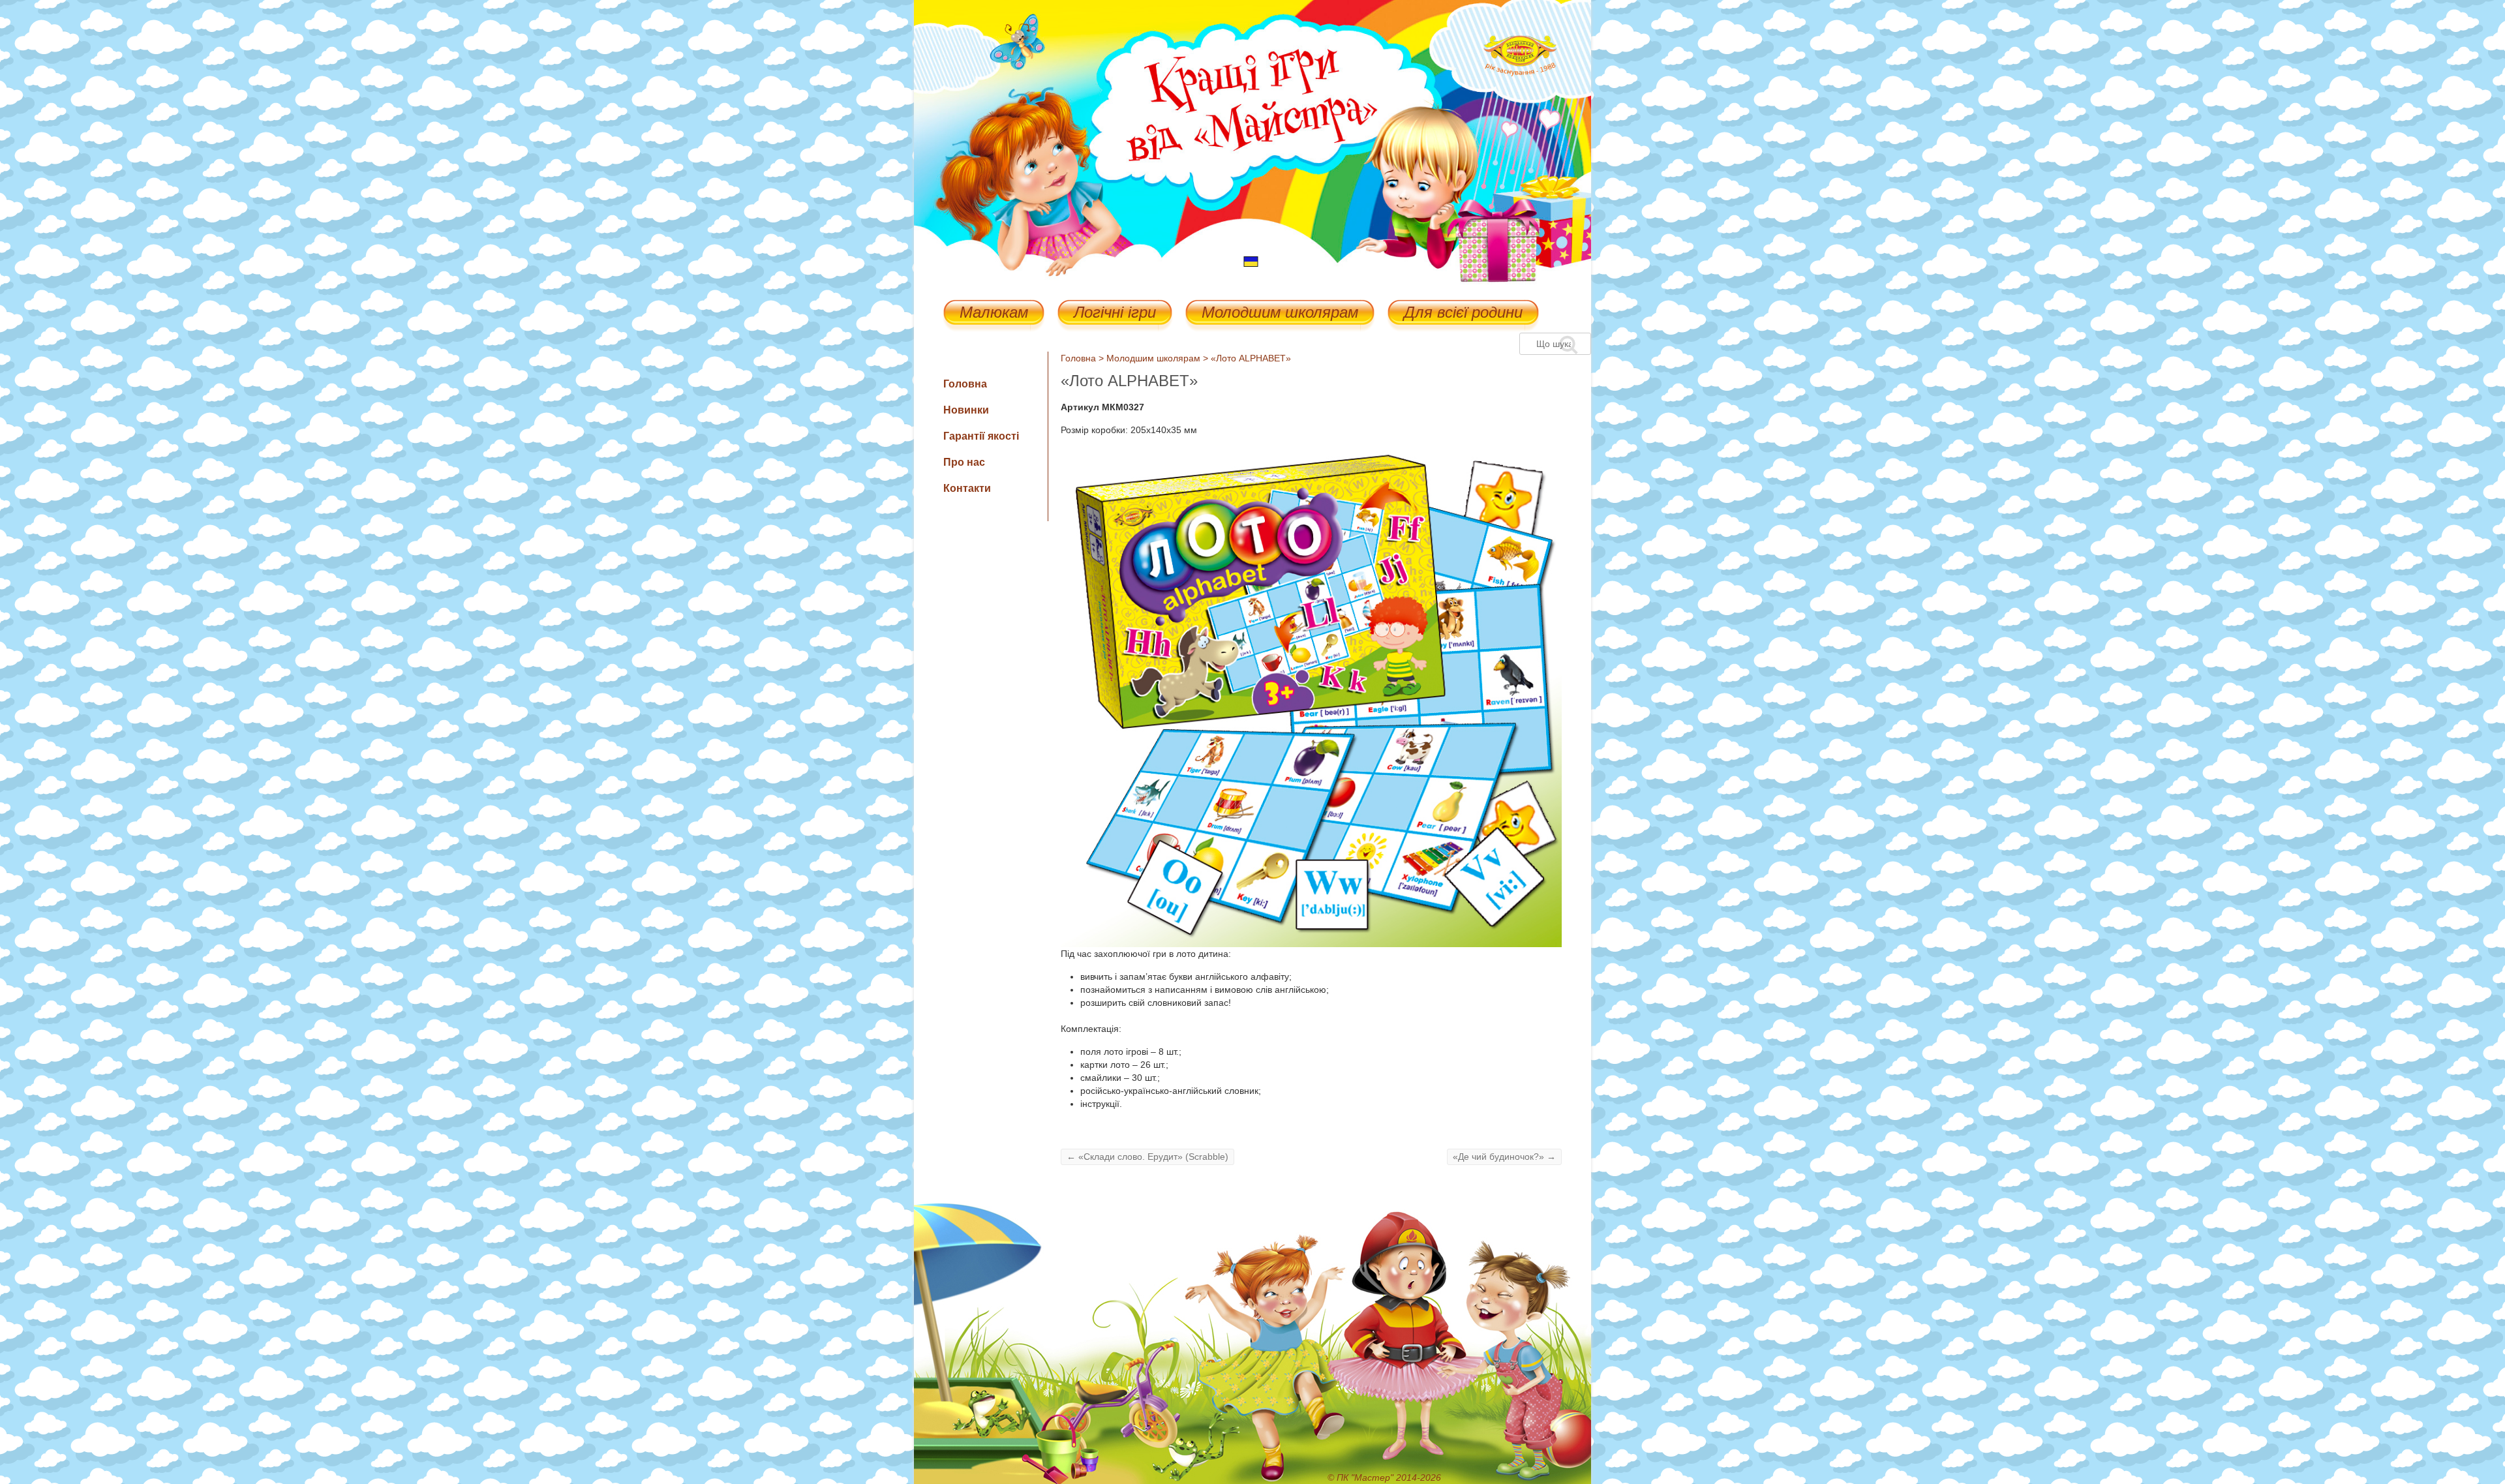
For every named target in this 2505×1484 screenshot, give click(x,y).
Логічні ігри (1115, 313)
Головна (1078, 358)
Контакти (967, 488)
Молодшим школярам (1280, 313)
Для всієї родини (1463, 313)
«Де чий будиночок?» (1504, 1157)
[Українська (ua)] (1251, 261)
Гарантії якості (981, 436)
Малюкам (994, 313)
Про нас (964, 462)
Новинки (966, 410)
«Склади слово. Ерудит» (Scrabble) (1147, 1157)
